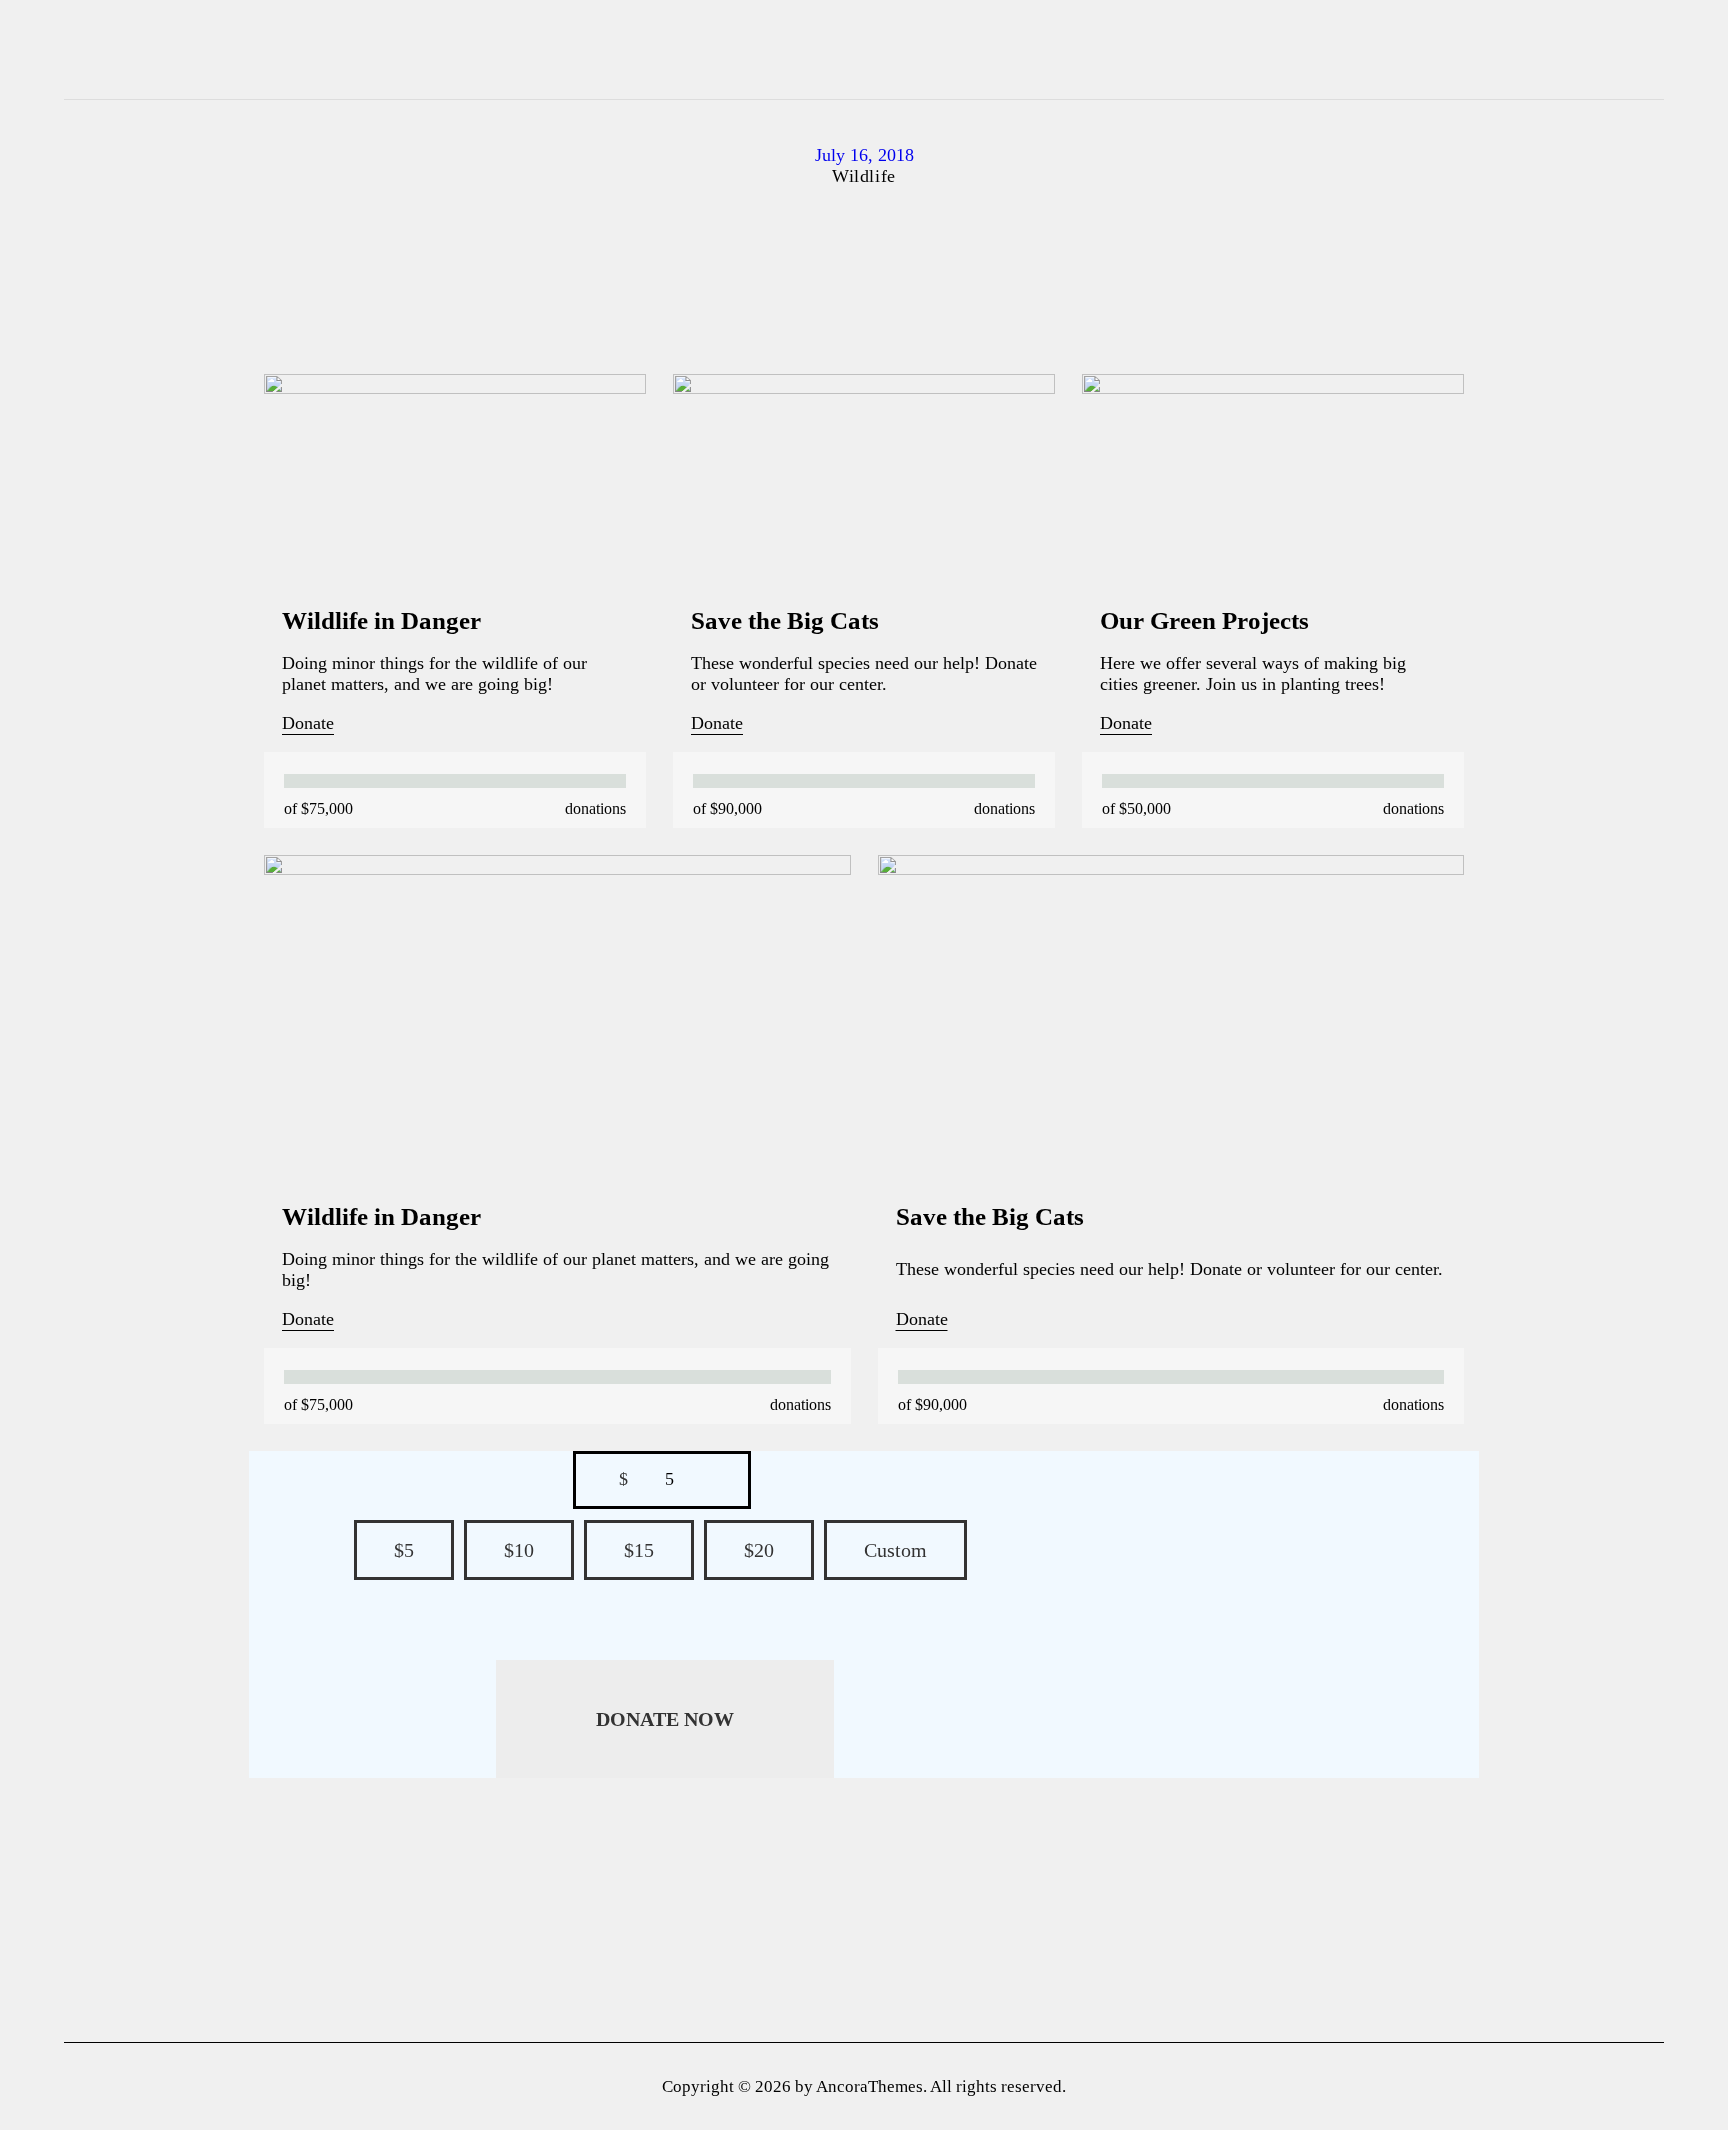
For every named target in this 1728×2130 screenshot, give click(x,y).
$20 (759, 1550)
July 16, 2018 (864, 155)
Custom (895, 1550)
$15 (639, 1550)
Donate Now (665, 1719)
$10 (519, 1550)
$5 (404, 1550)
